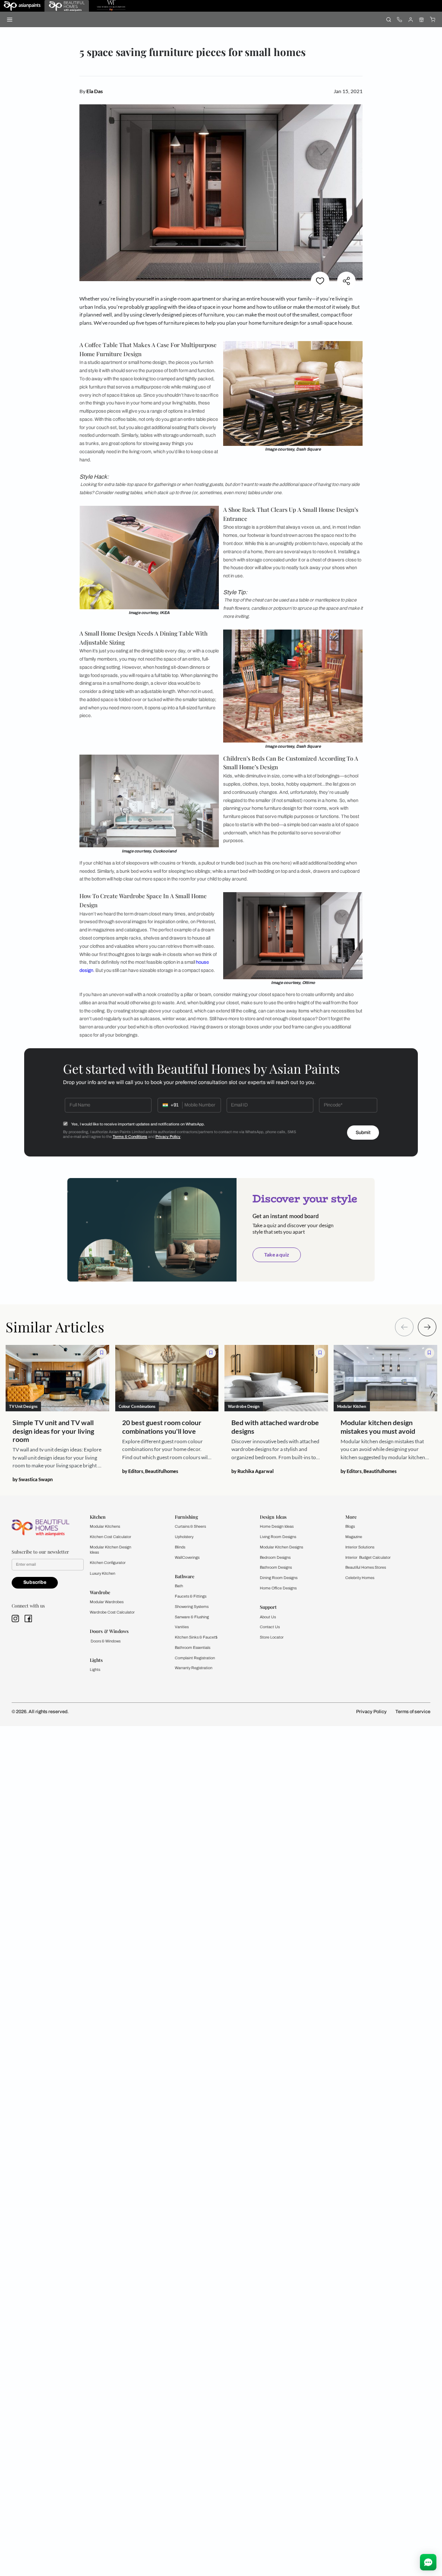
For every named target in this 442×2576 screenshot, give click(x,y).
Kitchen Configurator (108, 1563)
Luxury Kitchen (103, 1573)
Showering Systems (192, 1607)
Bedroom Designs (275, 1558)
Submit (363, 1133)
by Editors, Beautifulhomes (150, 1471)
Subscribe (35, 1582)
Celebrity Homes (360, 1578)
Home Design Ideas (277, 1526)
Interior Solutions (360, 1547)
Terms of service (413, 1712)
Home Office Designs (278, 1588)
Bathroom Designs (276, 1567)
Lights (95, 1670)
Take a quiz (277, 1255)
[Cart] (432, 19)
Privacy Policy (168, 1137)
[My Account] (410, 19)
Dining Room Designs (279, 1578)
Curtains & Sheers (190, 1526)
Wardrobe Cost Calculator (112, 1612)
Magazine (354, 1537)
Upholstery (184, 1537)
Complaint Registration (195, 1658)
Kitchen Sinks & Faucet (195, 1637)
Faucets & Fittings (191, 1596)
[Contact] (399, 19)
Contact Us (270, 1627)
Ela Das (95, 91)
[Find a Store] (421, 19)
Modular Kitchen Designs (281, 1547)
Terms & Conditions (130, 1137)
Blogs (350, 1526)
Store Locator (272, 1637)
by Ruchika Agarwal (253, 1471)
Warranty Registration (194, 1668)
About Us (268, 1617)
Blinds (180, 1547)
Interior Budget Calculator (368, 1558)
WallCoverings (187, 1558)
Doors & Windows (105, 1641)
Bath (179, 1586)
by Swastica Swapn (33, 1479)
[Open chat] (428, 2562)
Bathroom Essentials (193, 1648)
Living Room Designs (278, 1537)
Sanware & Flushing (192, 1617)
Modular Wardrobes (107, 1602)
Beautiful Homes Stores (366, 1567)
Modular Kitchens (105, 1526)
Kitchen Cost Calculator (110, 1537)
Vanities (182, 1627)
